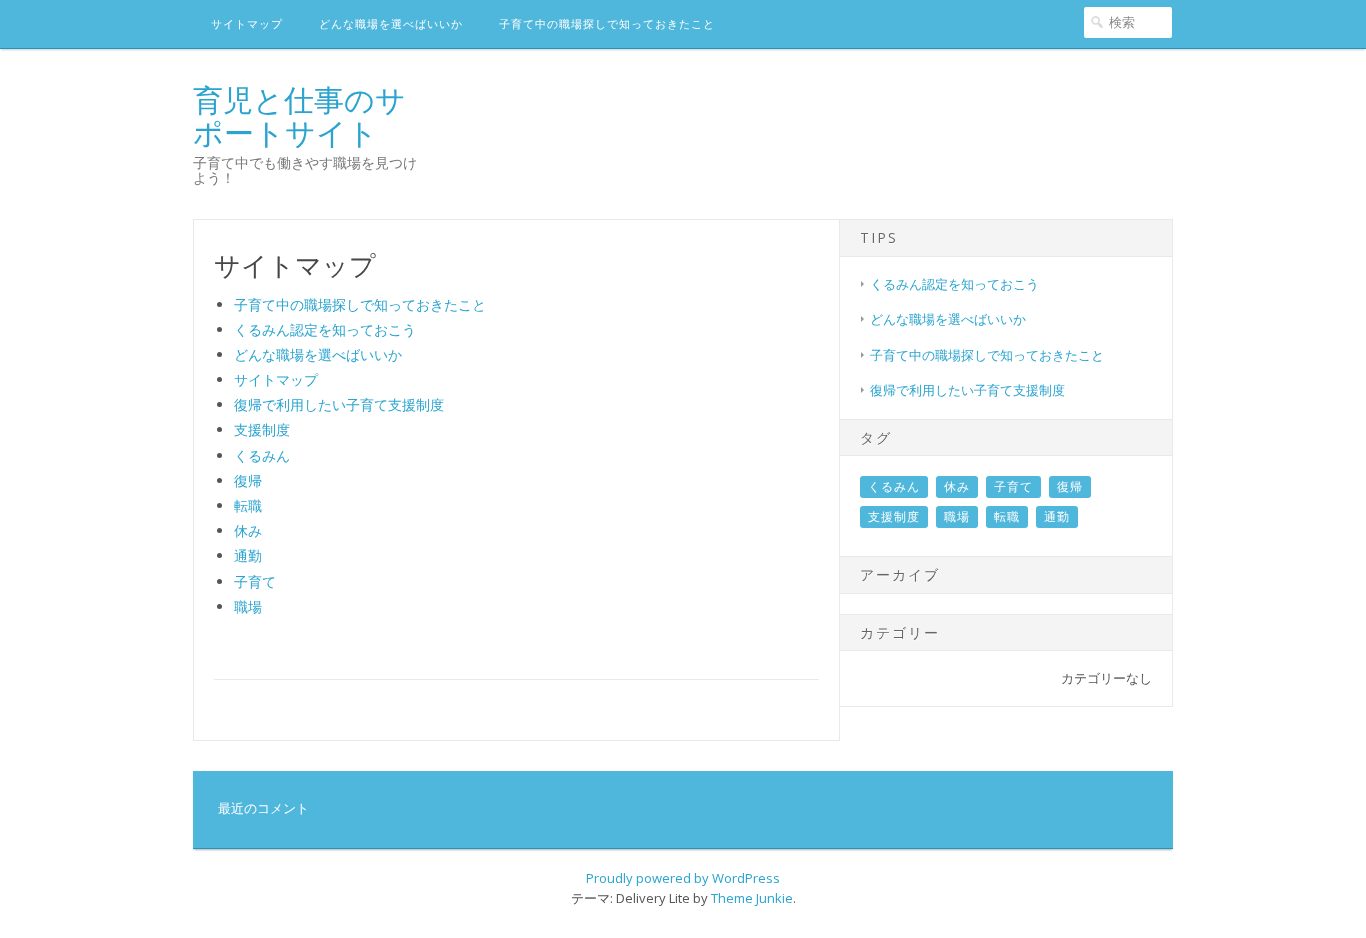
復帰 (248, 480)
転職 (248, 505)
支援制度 (262, 429)
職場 (248, 606)
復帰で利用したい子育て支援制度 (339, 404)
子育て (255, 581)
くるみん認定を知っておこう (325, 329)
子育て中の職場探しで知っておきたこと (607, 23)
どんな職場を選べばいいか (391, 23)
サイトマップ (247, 23)
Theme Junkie (752, 898)
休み (248, 530)
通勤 (248, 555)
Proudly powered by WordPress (683, 878)
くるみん (262, 455)
